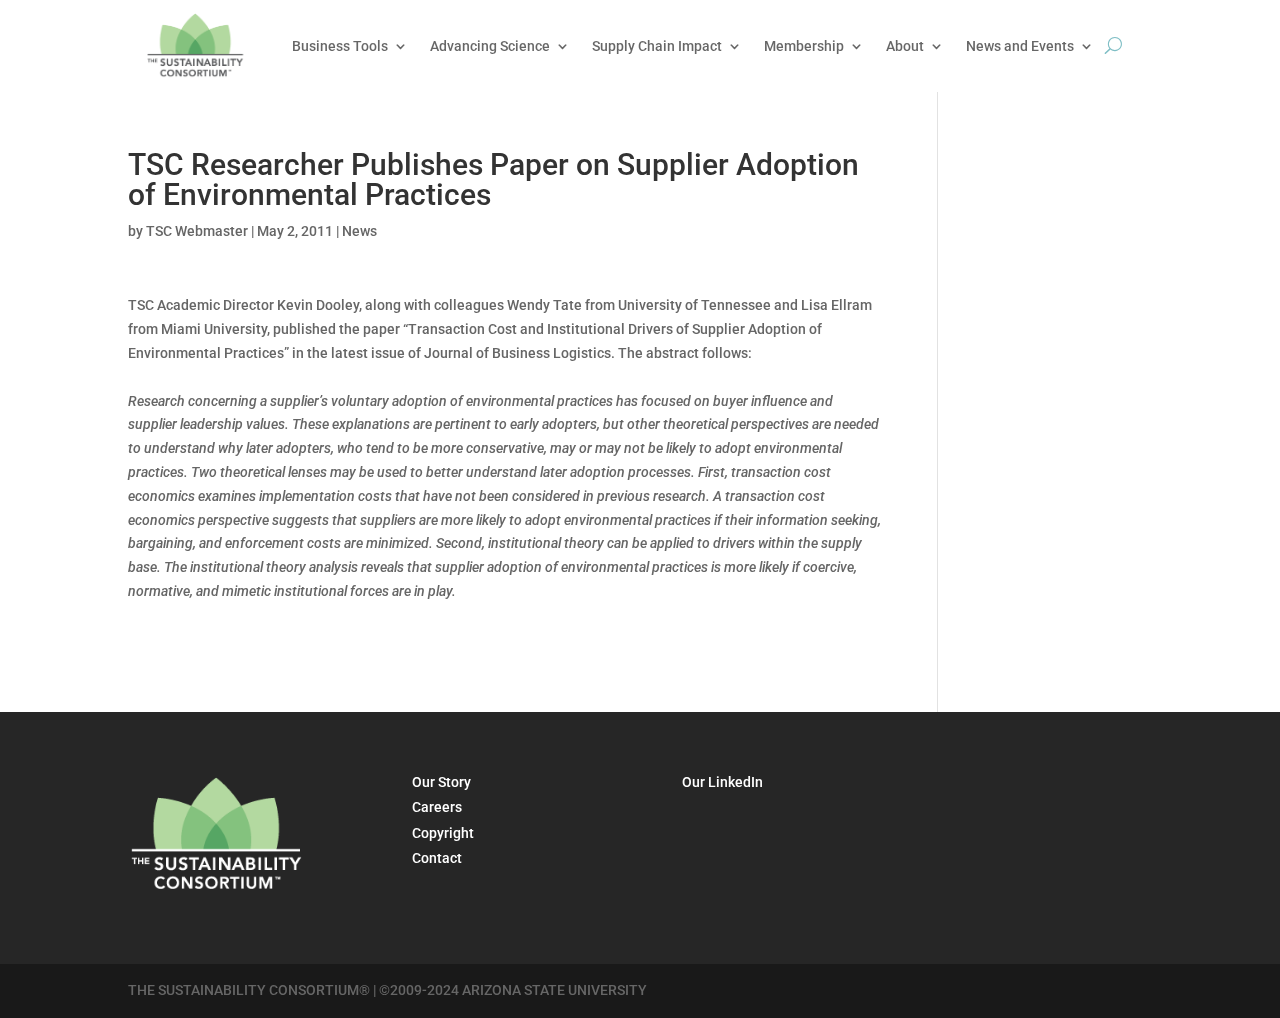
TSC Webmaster (197, 231)
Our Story (441, 782)
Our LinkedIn (722, 782)
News (359, 231)
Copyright (443, 833)
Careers (437, 807)
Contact (437, 858)
